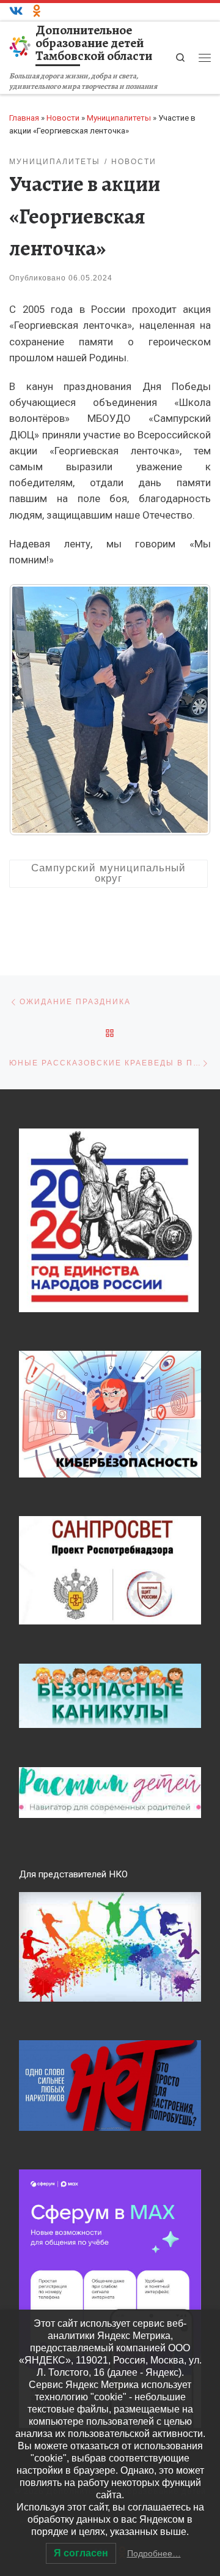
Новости (63, 118)
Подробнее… (154, 2553)
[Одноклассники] (37, 12)
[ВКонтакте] (16, 12)
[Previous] (35, 710)
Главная (24, 118)
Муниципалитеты (119, 118)
